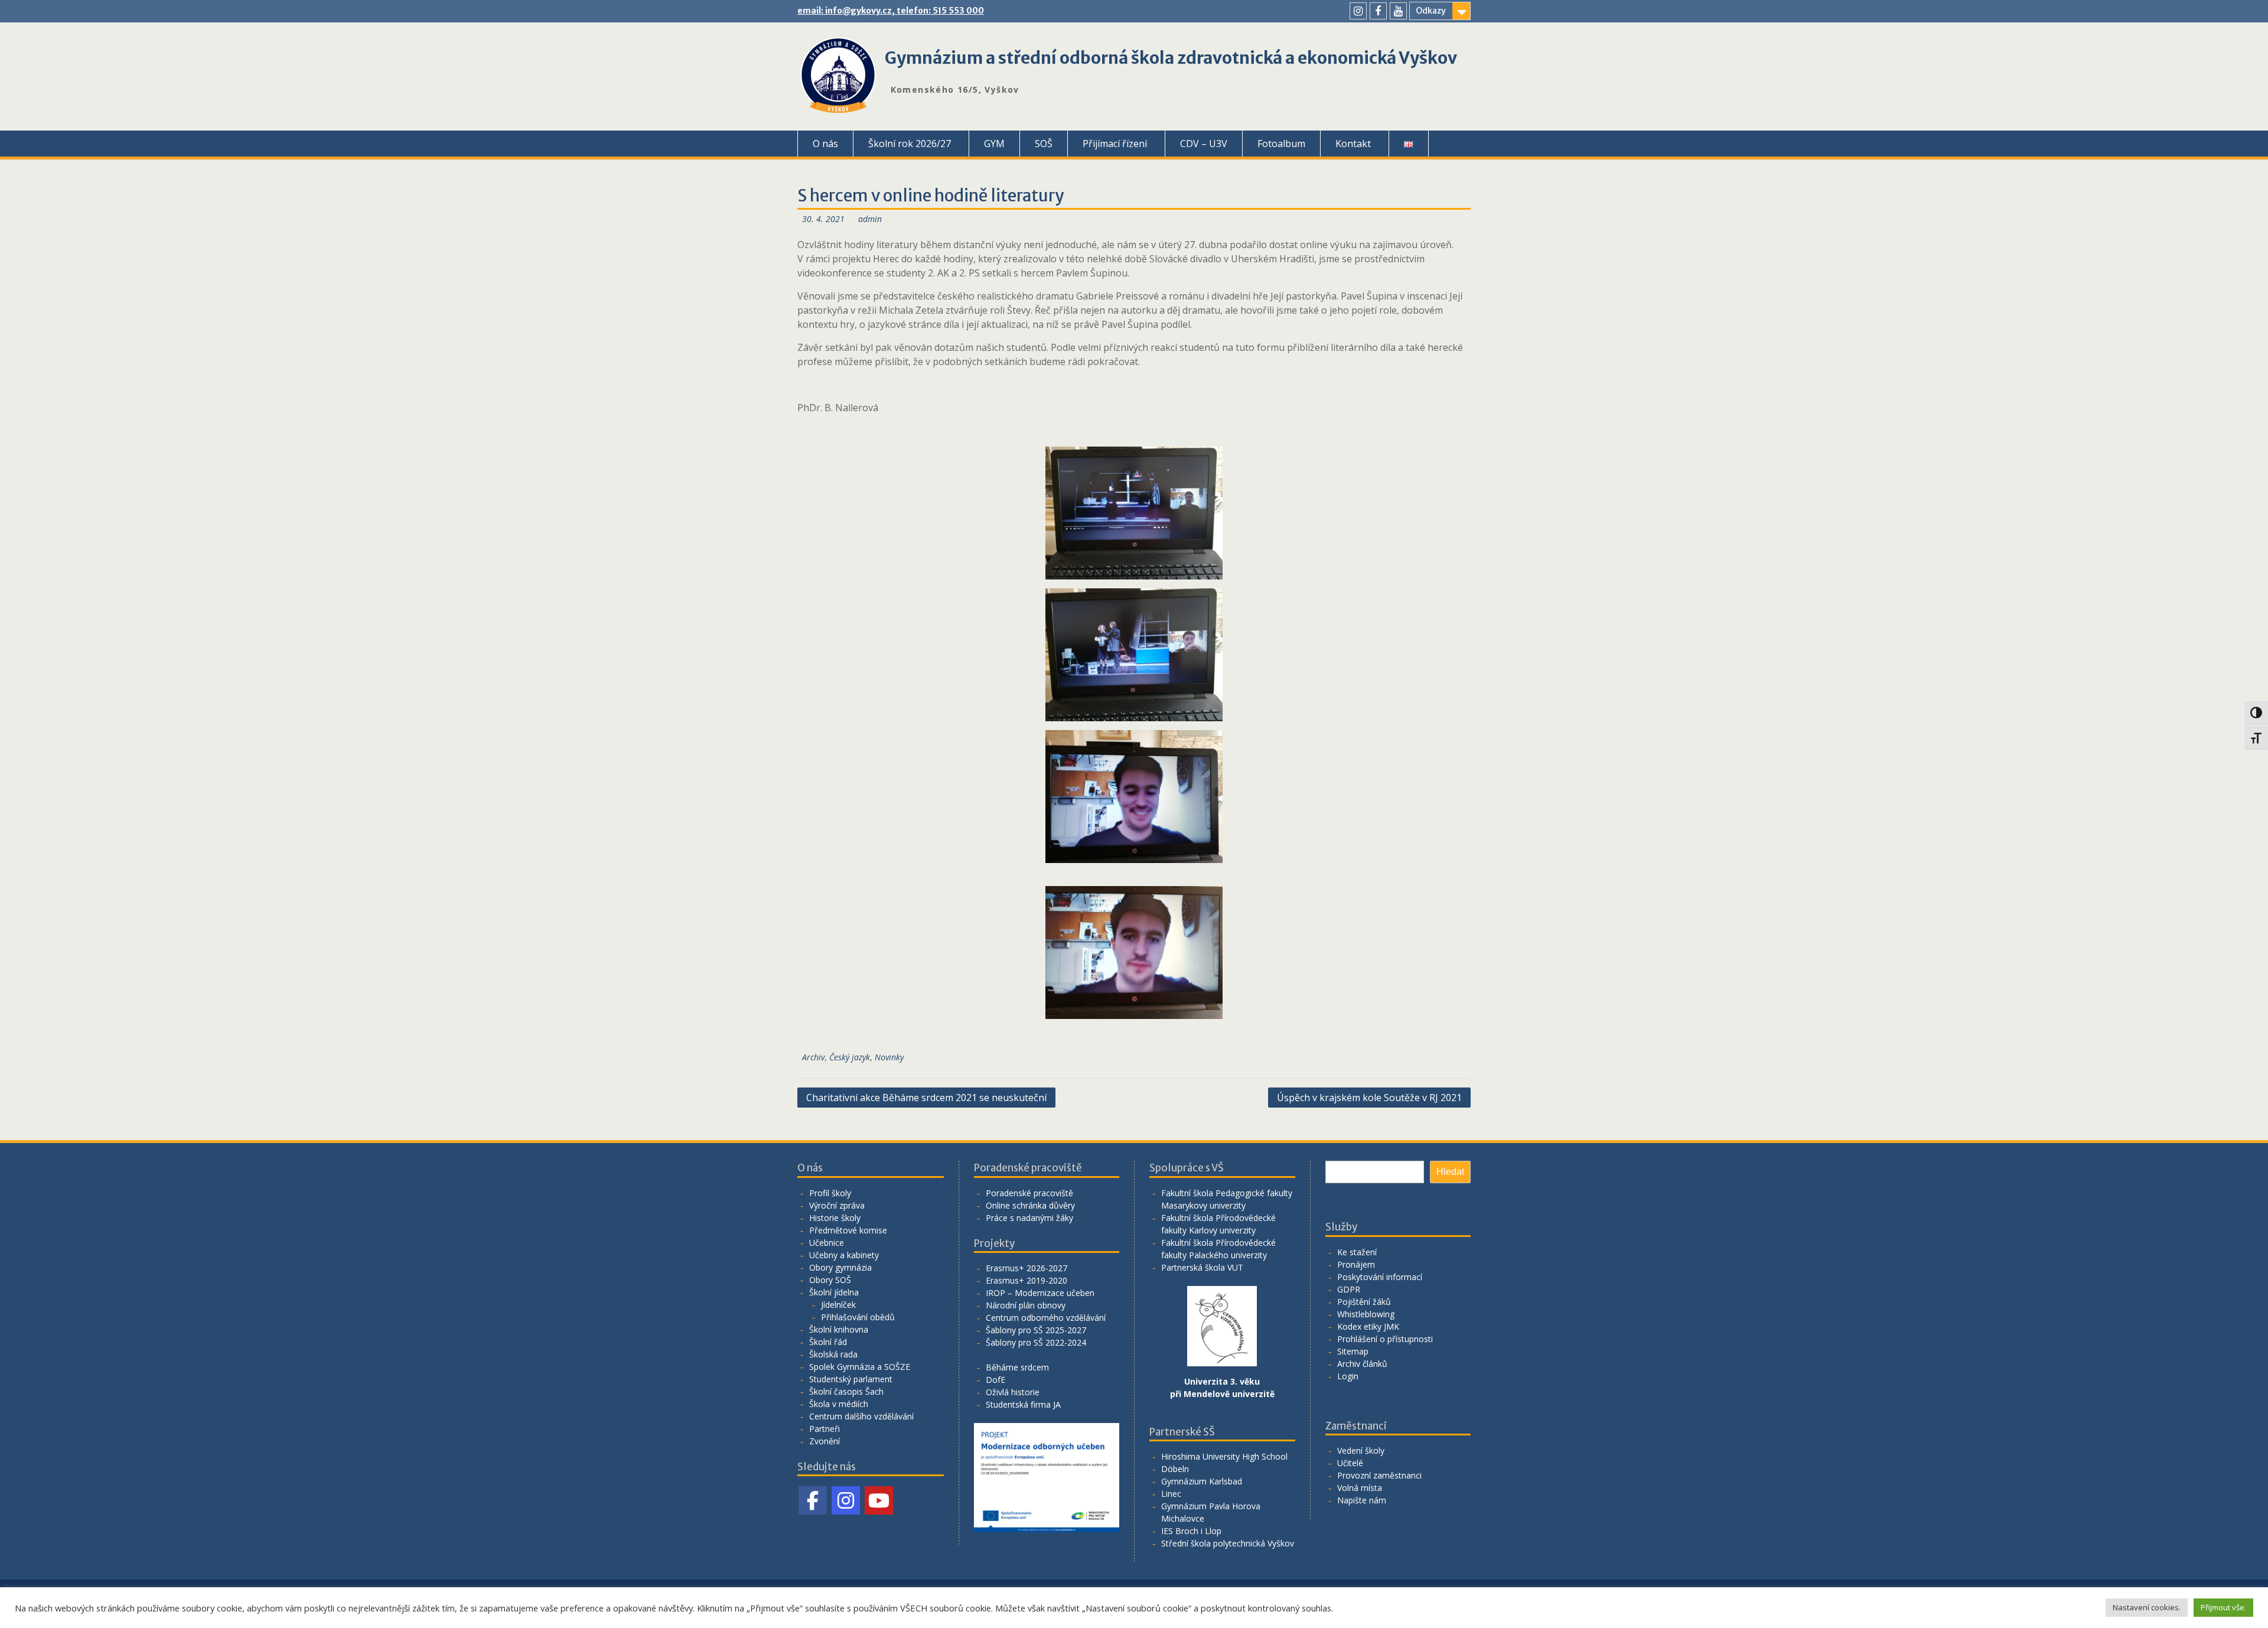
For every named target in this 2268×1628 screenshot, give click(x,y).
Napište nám (1362, 1500)
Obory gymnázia (840, 1267)
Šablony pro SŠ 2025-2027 (1036, 1330)
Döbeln (1175, 1469)
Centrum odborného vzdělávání (1046, 1318)
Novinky (889, 1057)
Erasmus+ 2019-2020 (1027, 1280)
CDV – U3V (1204, 144)
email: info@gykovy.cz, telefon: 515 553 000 (891, 11)
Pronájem (1356, 1264)
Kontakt (1353, 144)
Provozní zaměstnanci (1379, 1475)
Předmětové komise (848, 1230)
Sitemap (1353, 1351)
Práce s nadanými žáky (1029, 1218)
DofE (995, 1380)
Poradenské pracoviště (1029, 1193)
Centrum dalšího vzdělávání (861, 1416)
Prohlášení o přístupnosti (1385, 1339)
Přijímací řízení (1115, 144)
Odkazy (1431, 11)
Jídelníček (838, 1305)
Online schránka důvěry (1030, 1205)
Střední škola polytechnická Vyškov (1228, 1543)
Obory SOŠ (830, 1280)
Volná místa (1360, 1488)
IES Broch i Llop (1191, 1531)
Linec (1171, 1494)
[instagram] (1358, 11)
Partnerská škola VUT (1202, 1267)
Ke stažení (1357, 1252)
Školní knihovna (839, 1329)
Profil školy (830, 1193)
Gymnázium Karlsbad (1202, 1481)
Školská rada (833, 1354)
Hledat (1450, 1172)
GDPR (1349, 1289)
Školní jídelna (834, 1292)
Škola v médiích (839, 1404)
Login (1348, 1376)
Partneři (825, 1429)
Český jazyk (850, 1057)
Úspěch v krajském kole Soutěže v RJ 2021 (1369, 1098)
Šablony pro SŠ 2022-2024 (1036, 1342)
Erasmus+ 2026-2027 (1027, 1268)
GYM (994, 144)
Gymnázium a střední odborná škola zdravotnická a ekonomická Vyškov (1171, 58)
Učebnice (827, 1243)
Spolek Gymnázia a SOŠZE (860, 1367)
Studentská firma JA (1023, 1404)
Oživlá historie (1013, 1392)
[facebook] (1378, 11)
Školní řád (828, 1342)
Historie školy (835, 1218)
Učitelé (1350, 1463)
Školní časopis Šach (846, 1391)
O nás (825, 144)
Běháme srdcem (1017, 1367)
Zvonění (825, 1441)
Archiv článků (1362, 1364)
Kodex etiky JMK (1368, 1326)
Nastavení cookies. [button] (2147, 1607)
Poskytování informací (1380, 1277)
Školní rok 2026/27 (910, 144)
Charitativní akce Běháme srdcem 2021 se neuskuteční (926, 1098)
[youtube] (1398, 11)
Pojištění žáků (1364, 1302)
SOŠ (1044, 144)
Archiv (813, 1057)
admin (870, 219)
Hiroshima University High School (1224, 1456)
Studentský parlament (851, 1379)
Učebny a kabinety (844, 1255)
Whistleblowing (1366, 1314)
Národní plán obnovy (1026, 1305)
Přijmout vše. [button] (2223, 1607)
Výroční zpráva (837, 1205)
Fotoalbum (1281, 144)
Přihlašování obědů (858, 1317)
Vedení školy (1361, 1450)
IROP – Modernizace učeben (1040, 1293)
